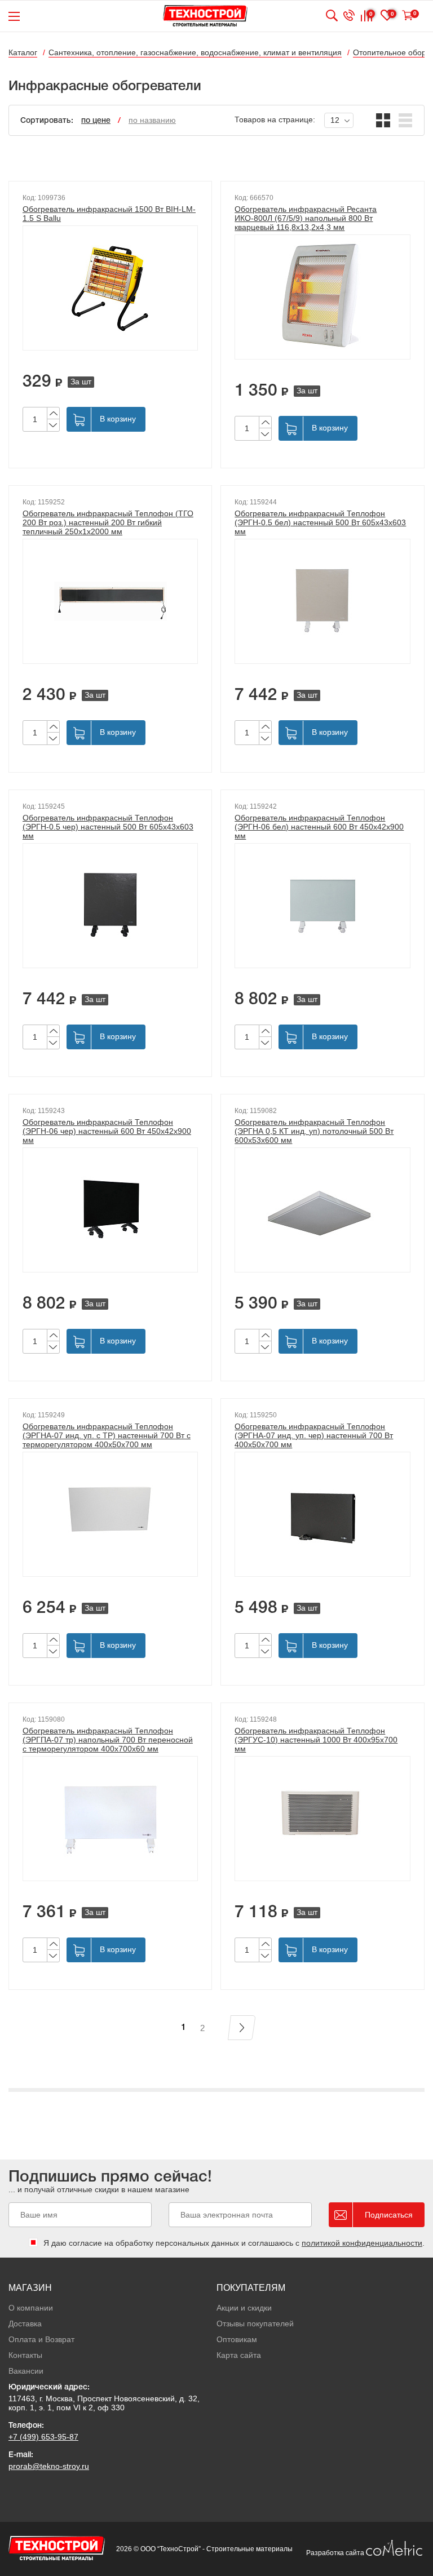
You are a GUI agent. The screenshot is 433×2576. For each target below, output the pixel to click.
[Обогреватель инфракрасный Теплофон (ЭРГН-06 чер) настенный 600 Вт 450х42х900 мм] (110, 1210)
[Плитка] (383, 120)
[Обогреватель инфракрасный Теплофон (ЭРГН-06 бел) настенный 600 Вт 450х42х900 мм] (322, 906)
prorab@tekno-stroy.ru (49, 2466)
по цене (96, 121)
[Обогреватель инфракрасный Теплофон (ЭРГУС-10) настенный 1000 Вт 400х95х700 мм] (322, 1819)
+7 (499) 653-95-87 (43, 2437)
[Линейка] (406, 120)
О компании (31, 2308)
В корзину (118, 419)
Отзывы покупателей (255, 2324)
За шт (81, 382)
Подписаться (389, 2215)
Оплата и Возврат (41, 2339)
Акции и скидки (244, 2308)
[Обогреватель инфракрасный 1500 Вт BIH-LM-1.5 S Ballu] (110, 288)
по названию (152, 120)
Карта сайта (239, 2355)
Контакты (25, 2355)
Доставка (25, 2324)
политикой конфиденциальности (362, 2243)
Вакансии (26, 2371)
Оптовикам (237, 2339)
